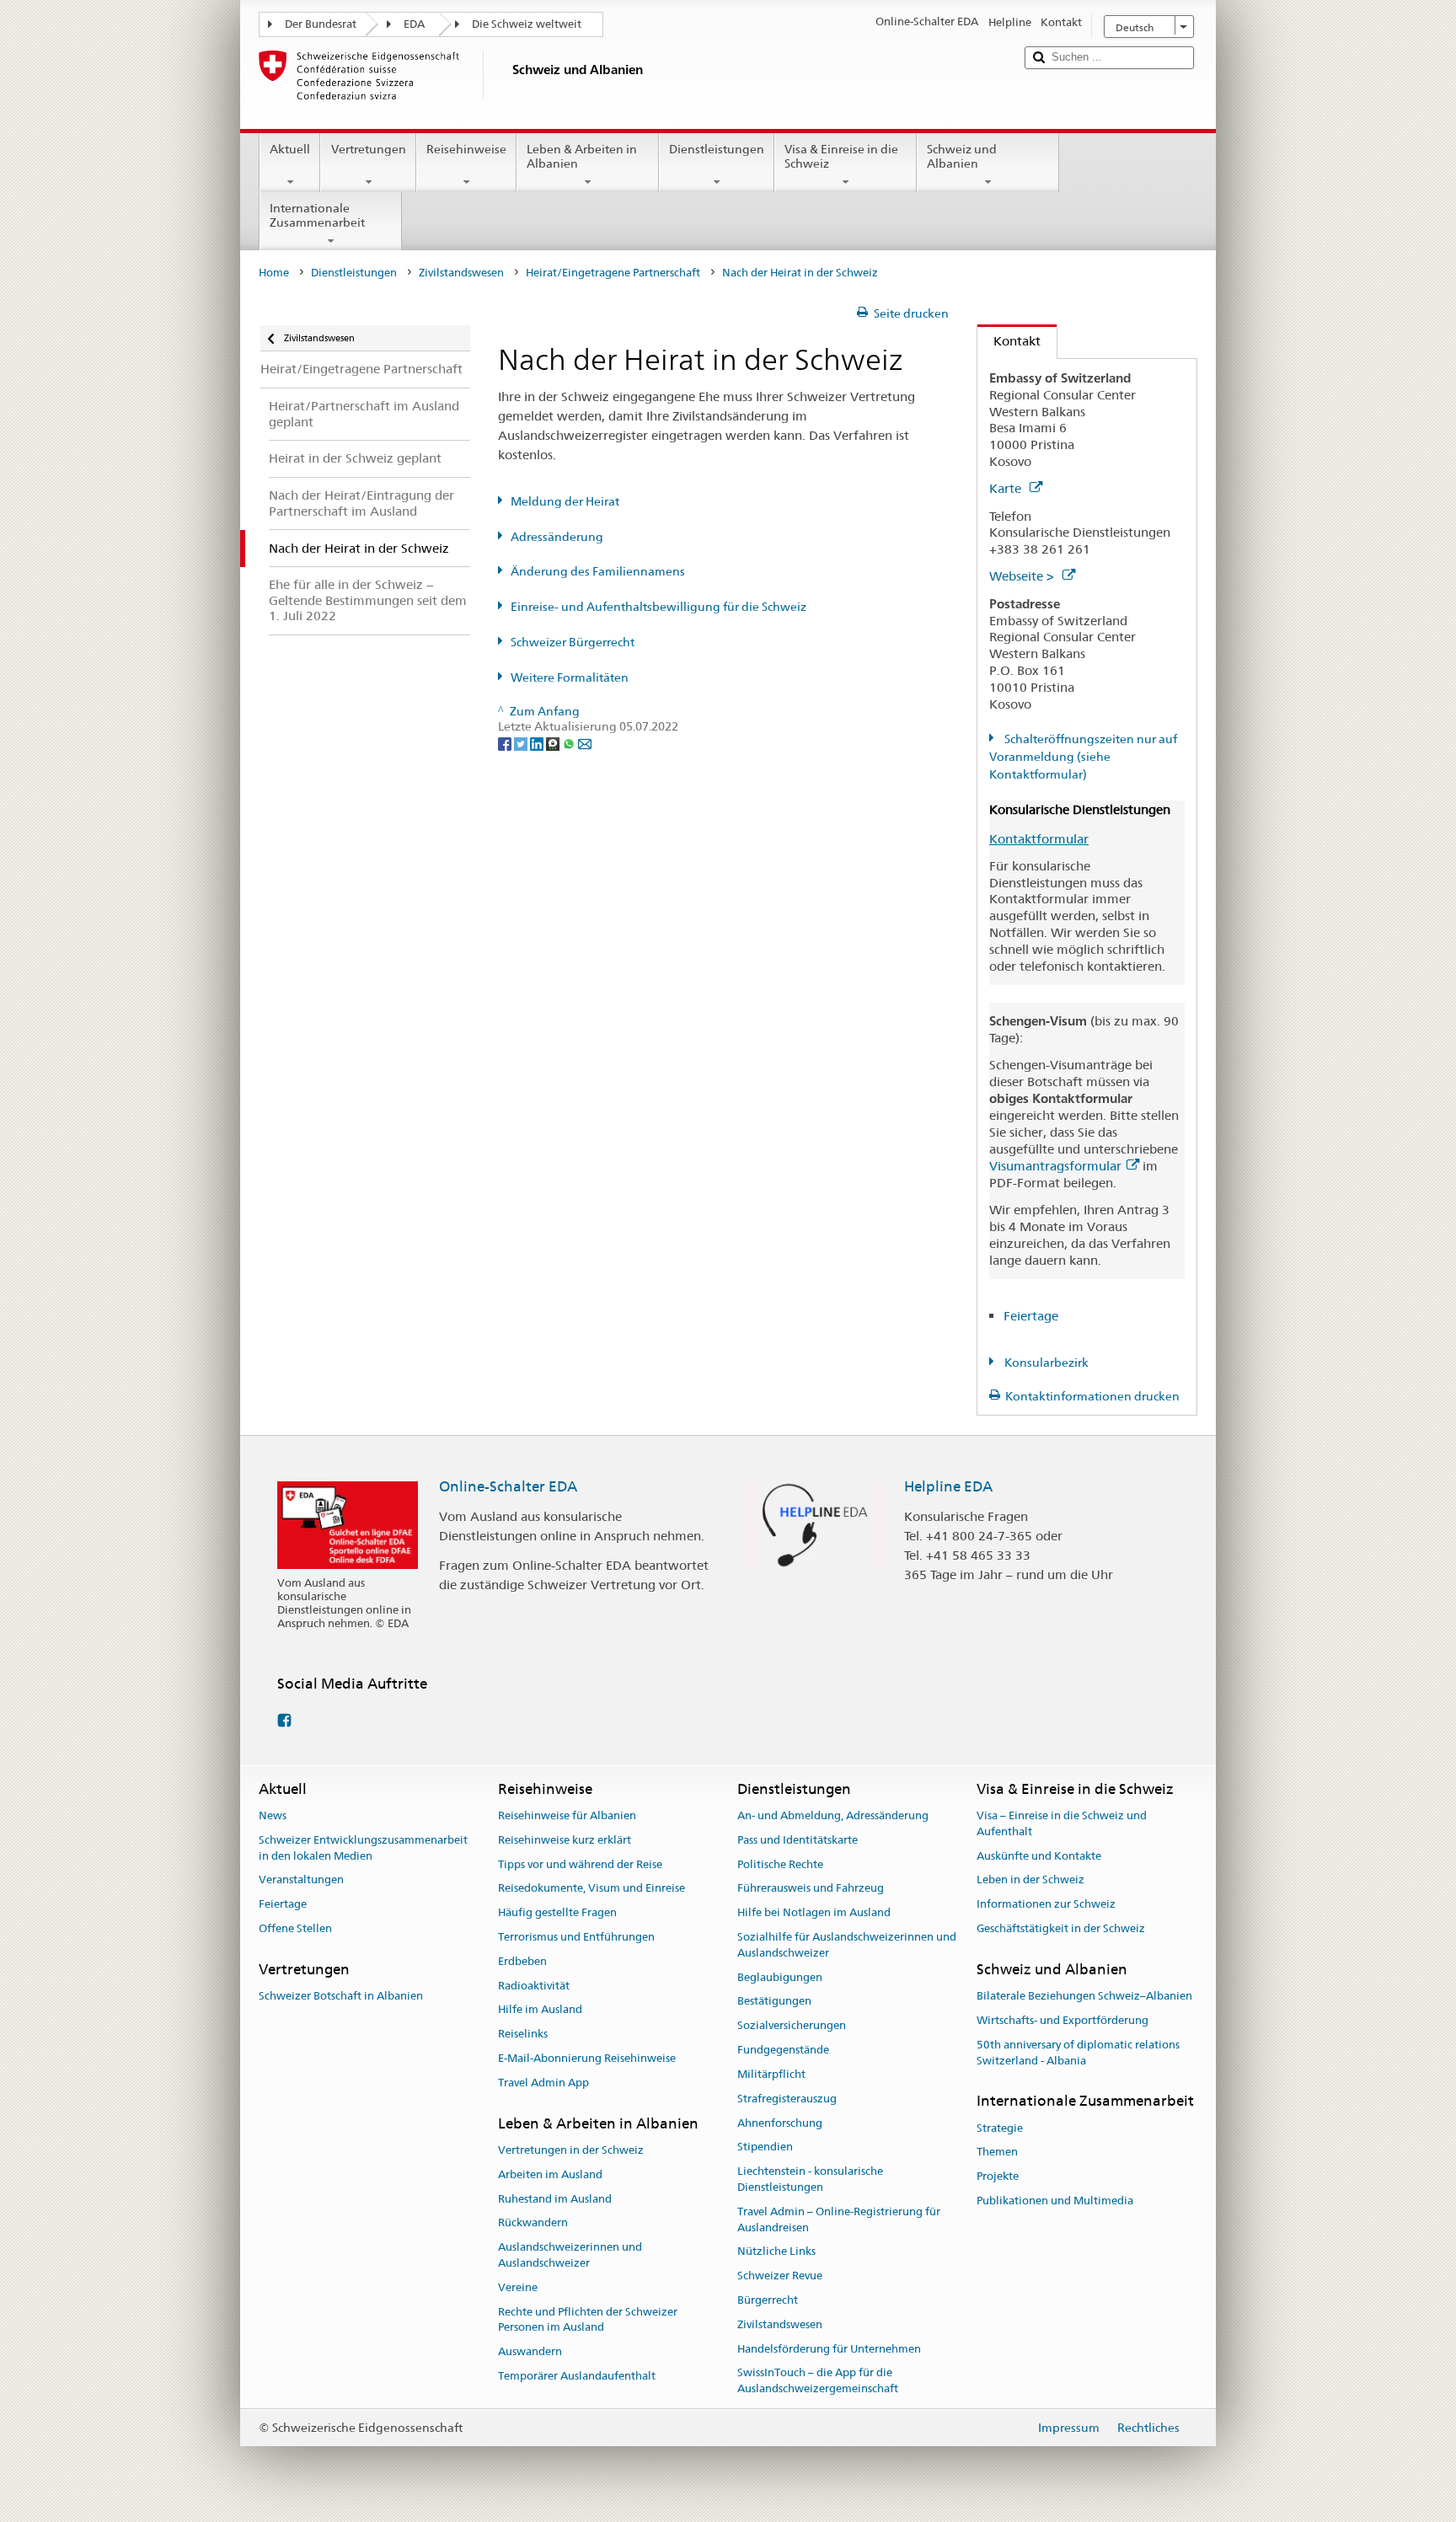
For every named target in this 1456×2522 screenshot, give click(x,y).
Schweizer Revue (780, 2276)
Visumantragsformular (1055, 1166)
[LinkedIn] (538, 743)
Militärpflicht (771, 2074)
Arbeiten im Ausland (550, 2174)
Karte (1007, 488)
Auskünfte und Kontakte (1039, 1856)
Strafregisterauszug (787, 2099)
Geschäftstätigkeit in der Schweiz (1061, 1928)
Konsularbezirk (1045, 1363)
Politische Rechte (780, 1864)
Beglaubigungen (780, 1977)
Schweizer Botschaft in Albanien (341, 1996)
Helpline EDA (948, 1486)
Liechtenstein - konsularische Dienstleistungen (810, 2179)
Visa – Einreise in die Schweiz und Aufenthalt (1062, 1823)
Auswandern (530, 2352)
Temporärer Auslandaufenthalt (577, 2376)
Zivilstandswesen (461, 273)
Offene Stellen (295, 1928)
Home (274, 273)
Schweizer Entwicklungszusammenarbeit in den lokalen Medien (363, 1848)
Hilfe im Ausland (540, 2010)
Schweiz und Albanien (962, 156)
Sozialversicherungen (792, 2026)
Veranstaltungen (301, 1880)
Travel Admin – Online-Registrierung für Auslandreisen (839, 2219)
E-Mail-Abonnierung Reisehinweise (587, 2058)
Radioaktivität (534, 1986)
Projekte (998, 2176)
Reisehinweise (466, 149)
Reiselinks (523, 2035)
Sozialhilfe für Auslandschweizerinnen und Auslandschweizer (847, 1945)
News (273, 1815)
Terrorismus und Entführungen (576, 1937)
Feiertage (1031, 1316)
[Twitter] (522, 743)
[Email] (585, 743)
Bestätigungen (774, 2002)
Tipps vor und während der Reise (580, 1864)
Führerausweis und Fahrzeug (811, 1889)
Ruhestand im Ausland (555, 2199)
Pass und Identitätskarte (798, 1840)
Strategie (1000, 2128)
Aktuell (290, 149)
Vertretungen (369, 149)
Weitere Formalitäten (570, 677)
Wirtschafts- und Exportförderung (1063, 2020)
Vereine (518, 2287)
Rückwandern (533, 2223)
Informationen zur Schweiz (1046, 1904)
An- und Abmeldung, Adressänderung (833, 1815)
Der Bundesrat (321, 24)
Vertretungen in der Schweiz (571, 2150)
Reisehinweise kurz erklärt (565, 1840)
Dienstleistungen (717, 149)
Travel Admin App (543, 2083)
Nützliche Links (776, 2252)
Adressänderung (557, 537)
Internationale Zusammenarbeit (317, 215)
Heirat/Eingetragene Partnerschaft (613, 273)
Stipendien (765, 2147)
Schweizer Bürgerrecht (573, 642)
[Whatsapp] (570, 743)
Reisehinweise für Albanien (567, 1815)
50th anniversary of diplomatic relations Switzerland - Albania (1078, 2053)
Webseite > (1023, 576)
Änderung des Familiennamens (598, 571)
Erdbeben (522, 1961)
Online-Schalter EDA (508, 1486)
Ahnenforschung (780, 2123)
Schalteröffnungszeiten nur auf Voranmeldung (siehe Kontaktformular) (1083, 757)
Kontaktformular (1039, 839)
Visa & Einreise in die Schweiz (841, 156)
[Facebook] (506, 743)
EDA (414, 24)
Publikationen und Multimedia (1055, 2201)
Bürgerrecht (768, 2300)
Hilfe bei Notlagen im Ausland (814, 1912)
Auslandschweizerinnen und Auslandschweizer (570, 2255)
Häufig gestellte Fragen (557, 1912)
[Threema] (554, 743)
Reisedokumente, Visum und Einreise (591, 1889)
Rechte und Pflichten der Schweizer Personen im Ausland (588, 2320)
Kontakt (1009, 341)
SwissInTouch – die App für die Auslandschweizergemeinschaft (818, 2381)
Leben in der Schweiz (1030, 1880)
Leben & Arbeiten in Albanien (582, 156)
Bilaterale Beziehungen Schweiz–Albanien (1084, 1996)
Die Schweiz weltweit (527, 24)
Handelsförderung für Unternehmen (829, 2349)
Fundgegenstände (783, 2050)
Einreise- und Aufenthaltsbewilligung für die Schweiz (658, 607)
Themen (997, 2153)
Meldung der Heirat (565, 501)
